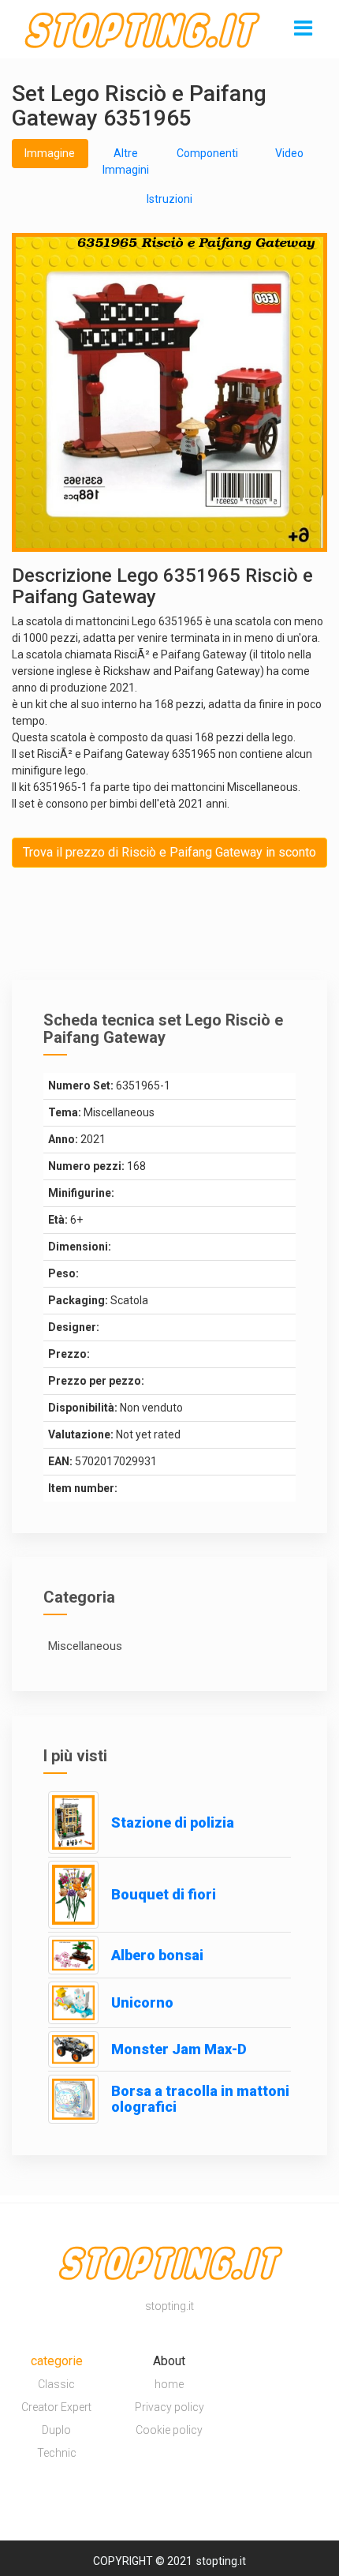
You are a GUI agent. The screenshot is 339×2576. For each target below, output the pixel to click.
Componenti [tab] (207, 153)
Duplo (56, 2430)
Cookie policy (169, 2430)
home (169, 2384)
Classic (56, 2384)
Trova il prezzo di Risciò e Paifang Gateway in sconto (169, 852)
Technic (57, 2453)
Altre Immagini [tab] (126, 161)
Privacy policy (169, 2407)
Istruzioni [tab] (169, 199)
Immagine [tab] (50, 153)
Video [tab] (289, 153)
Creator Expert (56, 2407)
